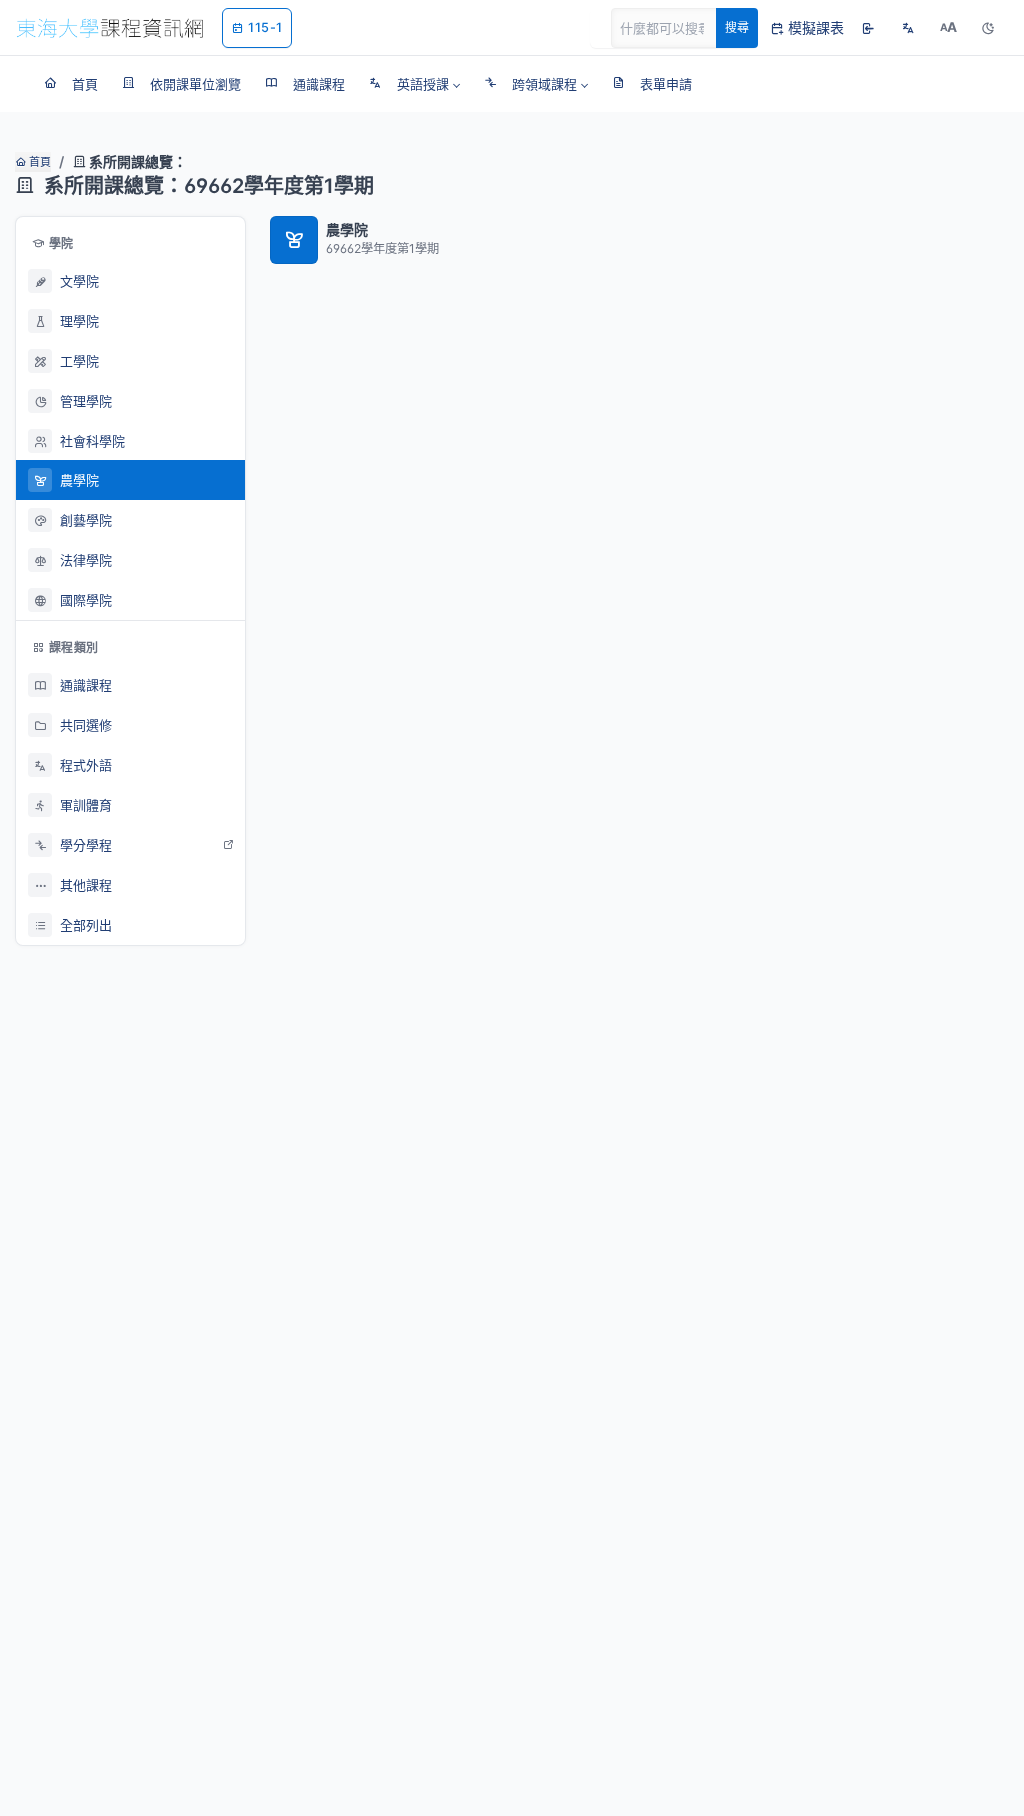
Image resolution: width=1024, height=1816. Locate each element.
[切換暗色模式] (988, 28)
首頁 (38, 162)
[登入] (868, 28)
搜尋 (737, 27)
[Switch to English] (908, 28)
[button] (414, 84)
